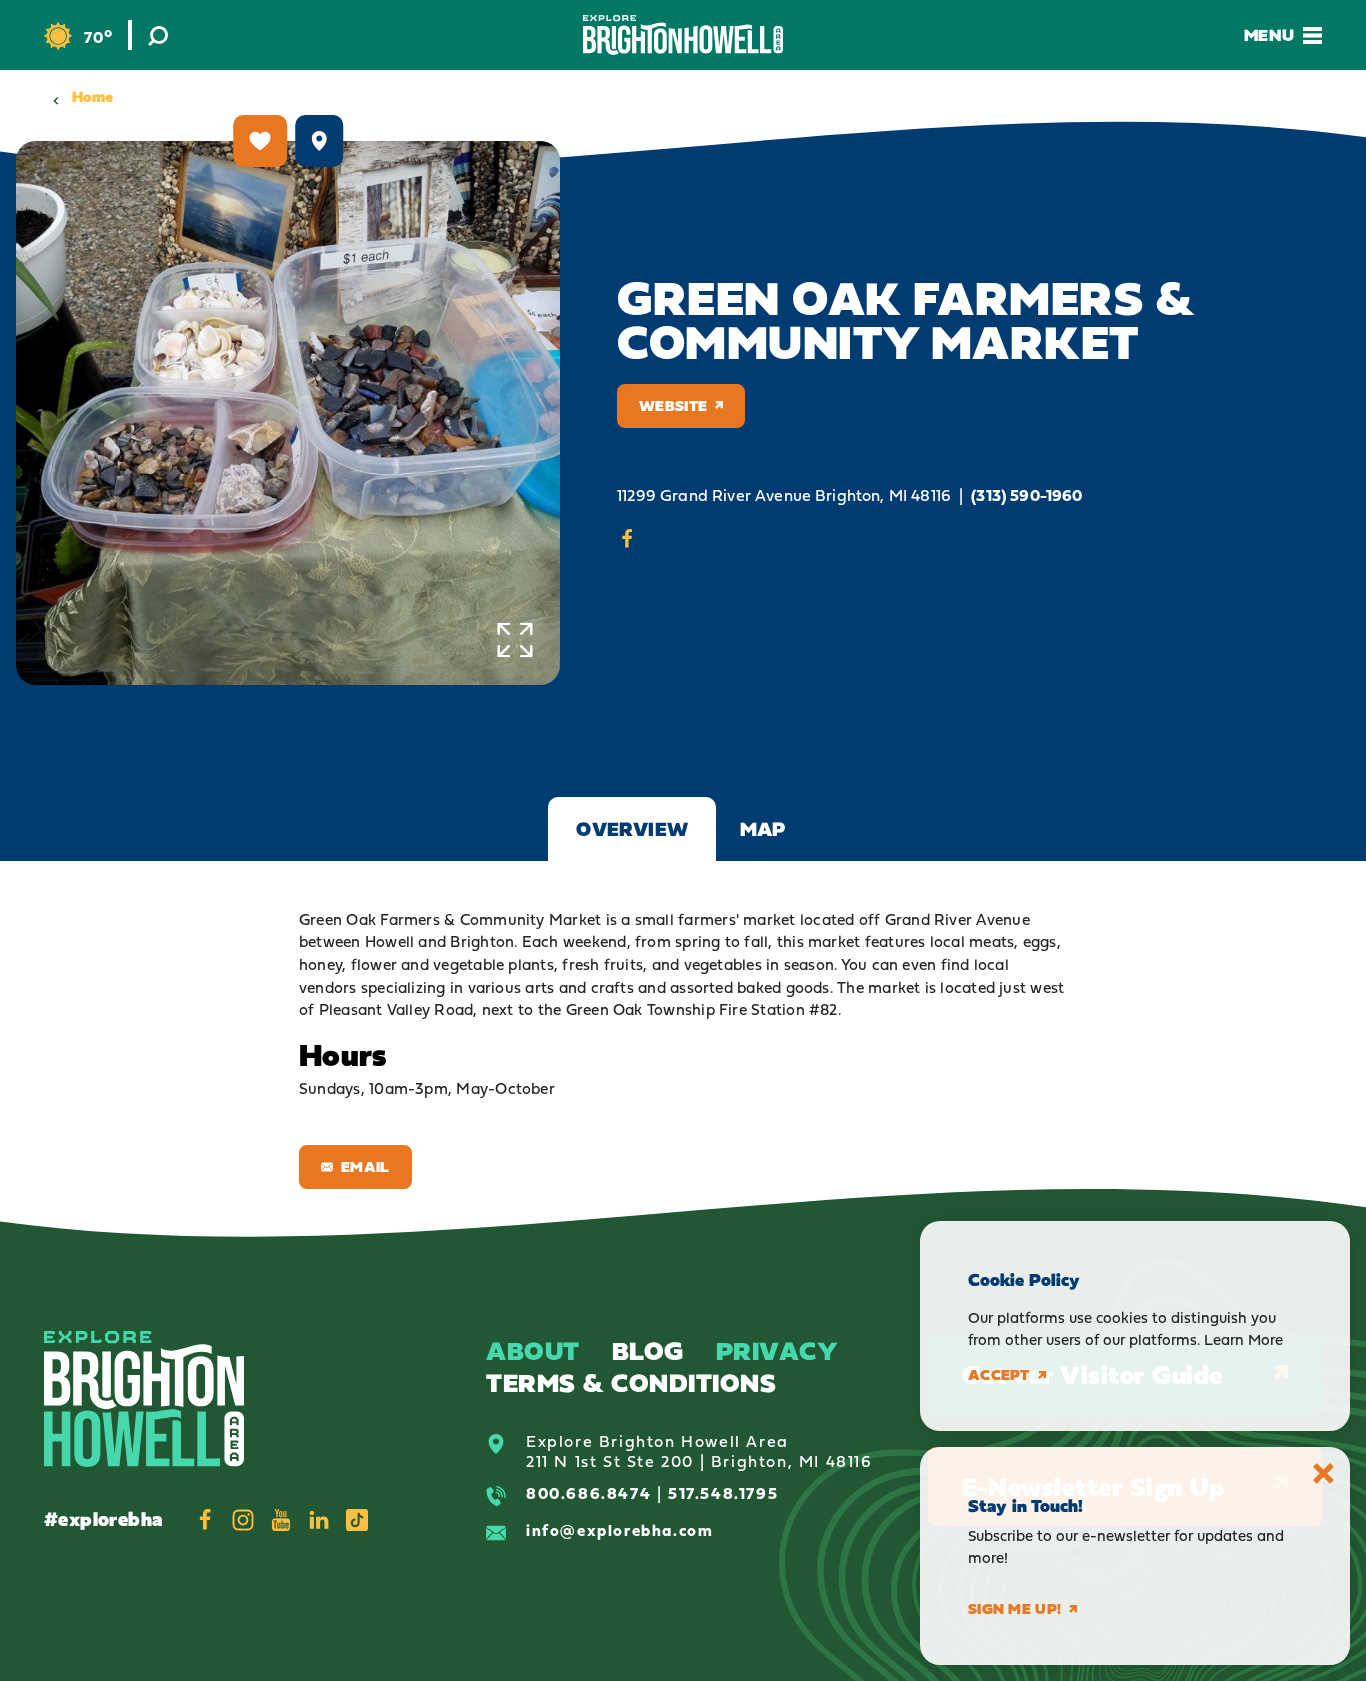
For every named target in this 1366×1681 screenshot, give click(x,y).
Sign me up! (1014, 1609)
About (533, 1350)
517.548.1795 (723, 1493)
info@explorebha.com (619, 1530)
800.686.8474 (588, 1493)
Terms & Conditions (631, 1382)
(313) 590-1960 (1026, 495)
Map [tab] (763, 829)
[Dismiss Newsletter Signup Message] (1323, 1473)
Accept (999, 1375)
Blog (648, 1350)
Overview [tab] (632, 829)
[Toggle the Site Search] (158, 35)
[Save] (260, 141)
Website (673, 405)
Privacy (777, 1350)
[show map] (319, 141)
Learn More (1243, 1339)
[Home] (683, 34)
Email (365, 1166)
